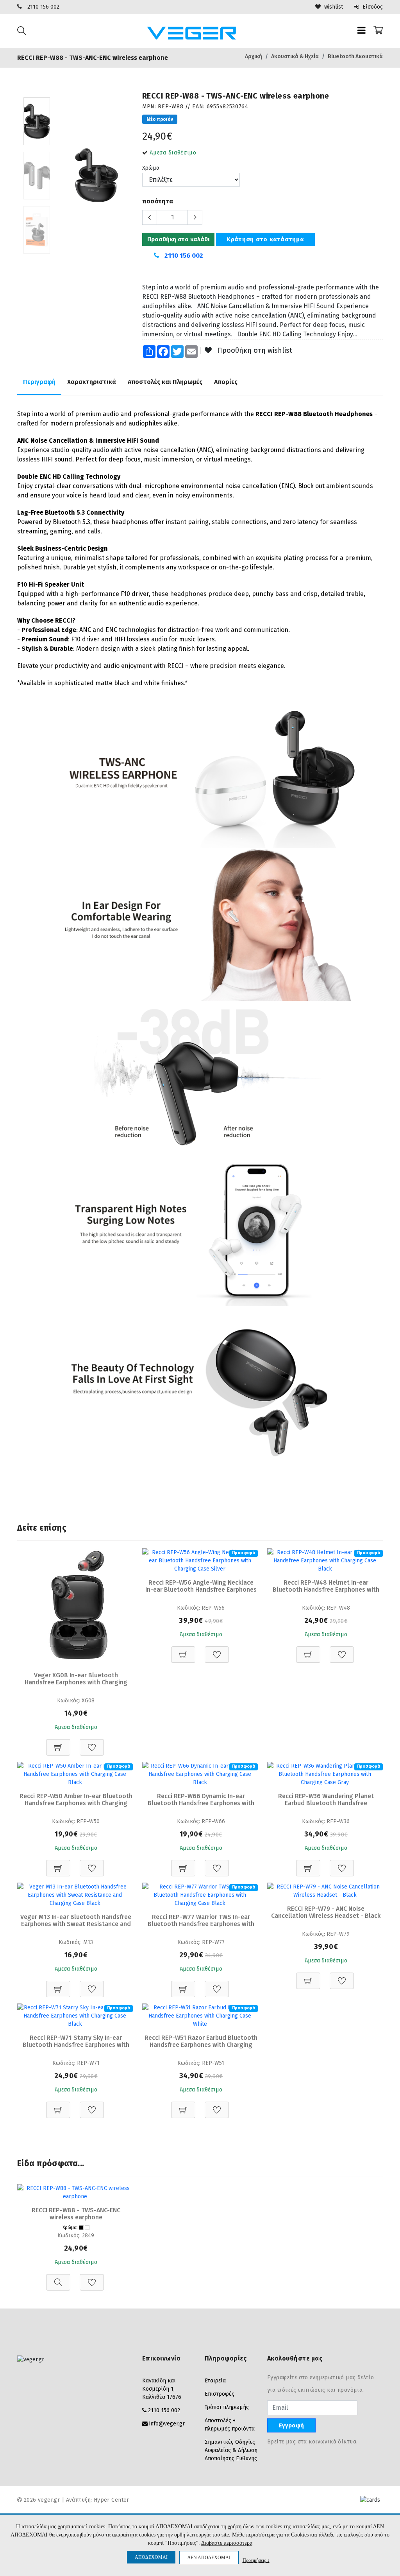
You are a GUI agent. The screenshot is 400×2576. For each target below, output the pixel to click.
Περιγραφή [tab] (39, 382)
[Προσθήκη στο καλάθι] (58, 1743)
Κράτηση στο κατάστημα (265, 239)
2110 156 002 (43, 7)
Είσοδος (372, 7)
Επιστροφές (220, 2394)
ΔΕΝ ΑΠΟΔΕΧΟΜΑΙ (209, 2558)
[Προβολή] (58, 2278)
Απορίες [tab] (226, 382)
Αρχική (254, 57)
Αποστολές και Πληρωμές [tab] (165, 382)
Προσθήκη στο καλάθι (178, 239)
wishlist (333, 7)
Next (129, 178)
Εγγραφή (291, 2425)
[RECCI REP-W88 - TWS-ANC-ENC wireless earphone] (96, 175)
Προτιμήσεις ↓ (256, 2560)
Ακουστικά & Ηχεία (295, 57)
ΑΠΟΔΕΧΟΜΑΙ (151, 2557)
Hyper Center (112, 2500)
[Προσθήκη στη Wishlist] (92, 1743)
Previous (64, 178)
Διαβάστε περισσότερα (227, 2543)
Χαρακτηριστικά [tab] (92, 382)
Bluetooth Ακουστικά (355, 57)
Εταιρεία (215, 2381)
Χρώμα (151, 168)
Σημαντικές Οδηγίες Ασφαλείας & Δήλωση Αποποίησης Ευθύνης (231, 2450)
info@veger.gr (167, 2424)
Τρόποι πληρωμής (227, 2407)
